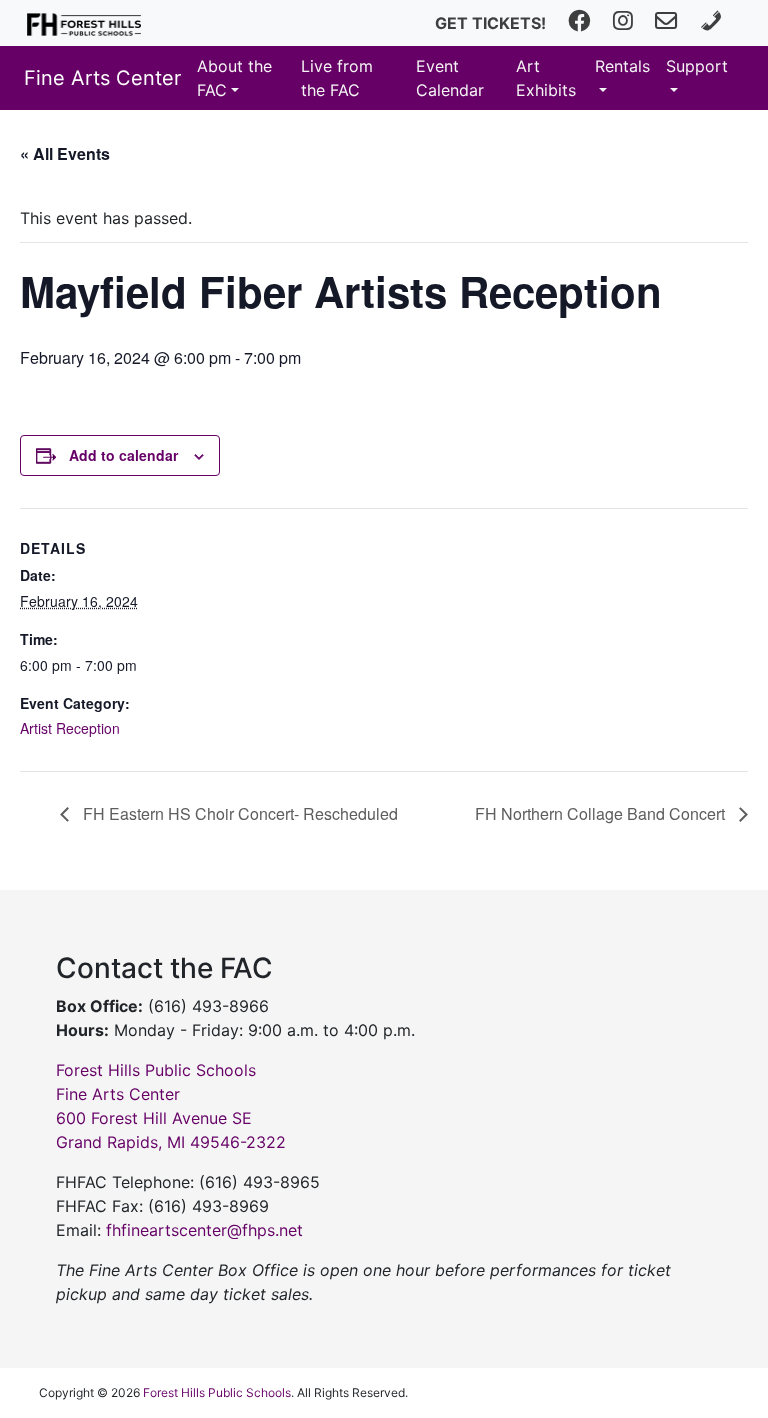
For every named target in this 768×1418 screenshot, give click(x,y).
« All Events (65, 153)
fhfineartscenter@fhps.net (204, 1230)
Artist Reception (70, 728)
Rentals (622, 66)
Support (697, 66)
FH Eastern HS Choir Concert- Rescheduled (238, 813)
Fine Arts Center (102, 78)
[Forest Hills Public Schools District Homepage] (84, 23)
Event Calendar (450, 78)
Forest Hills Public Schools (217, 1392)
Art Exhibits (546, 78)
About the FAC (234, 78)
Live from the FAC (337, 78)
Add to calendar (123, 455)
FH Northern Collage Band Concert (602, 813)
